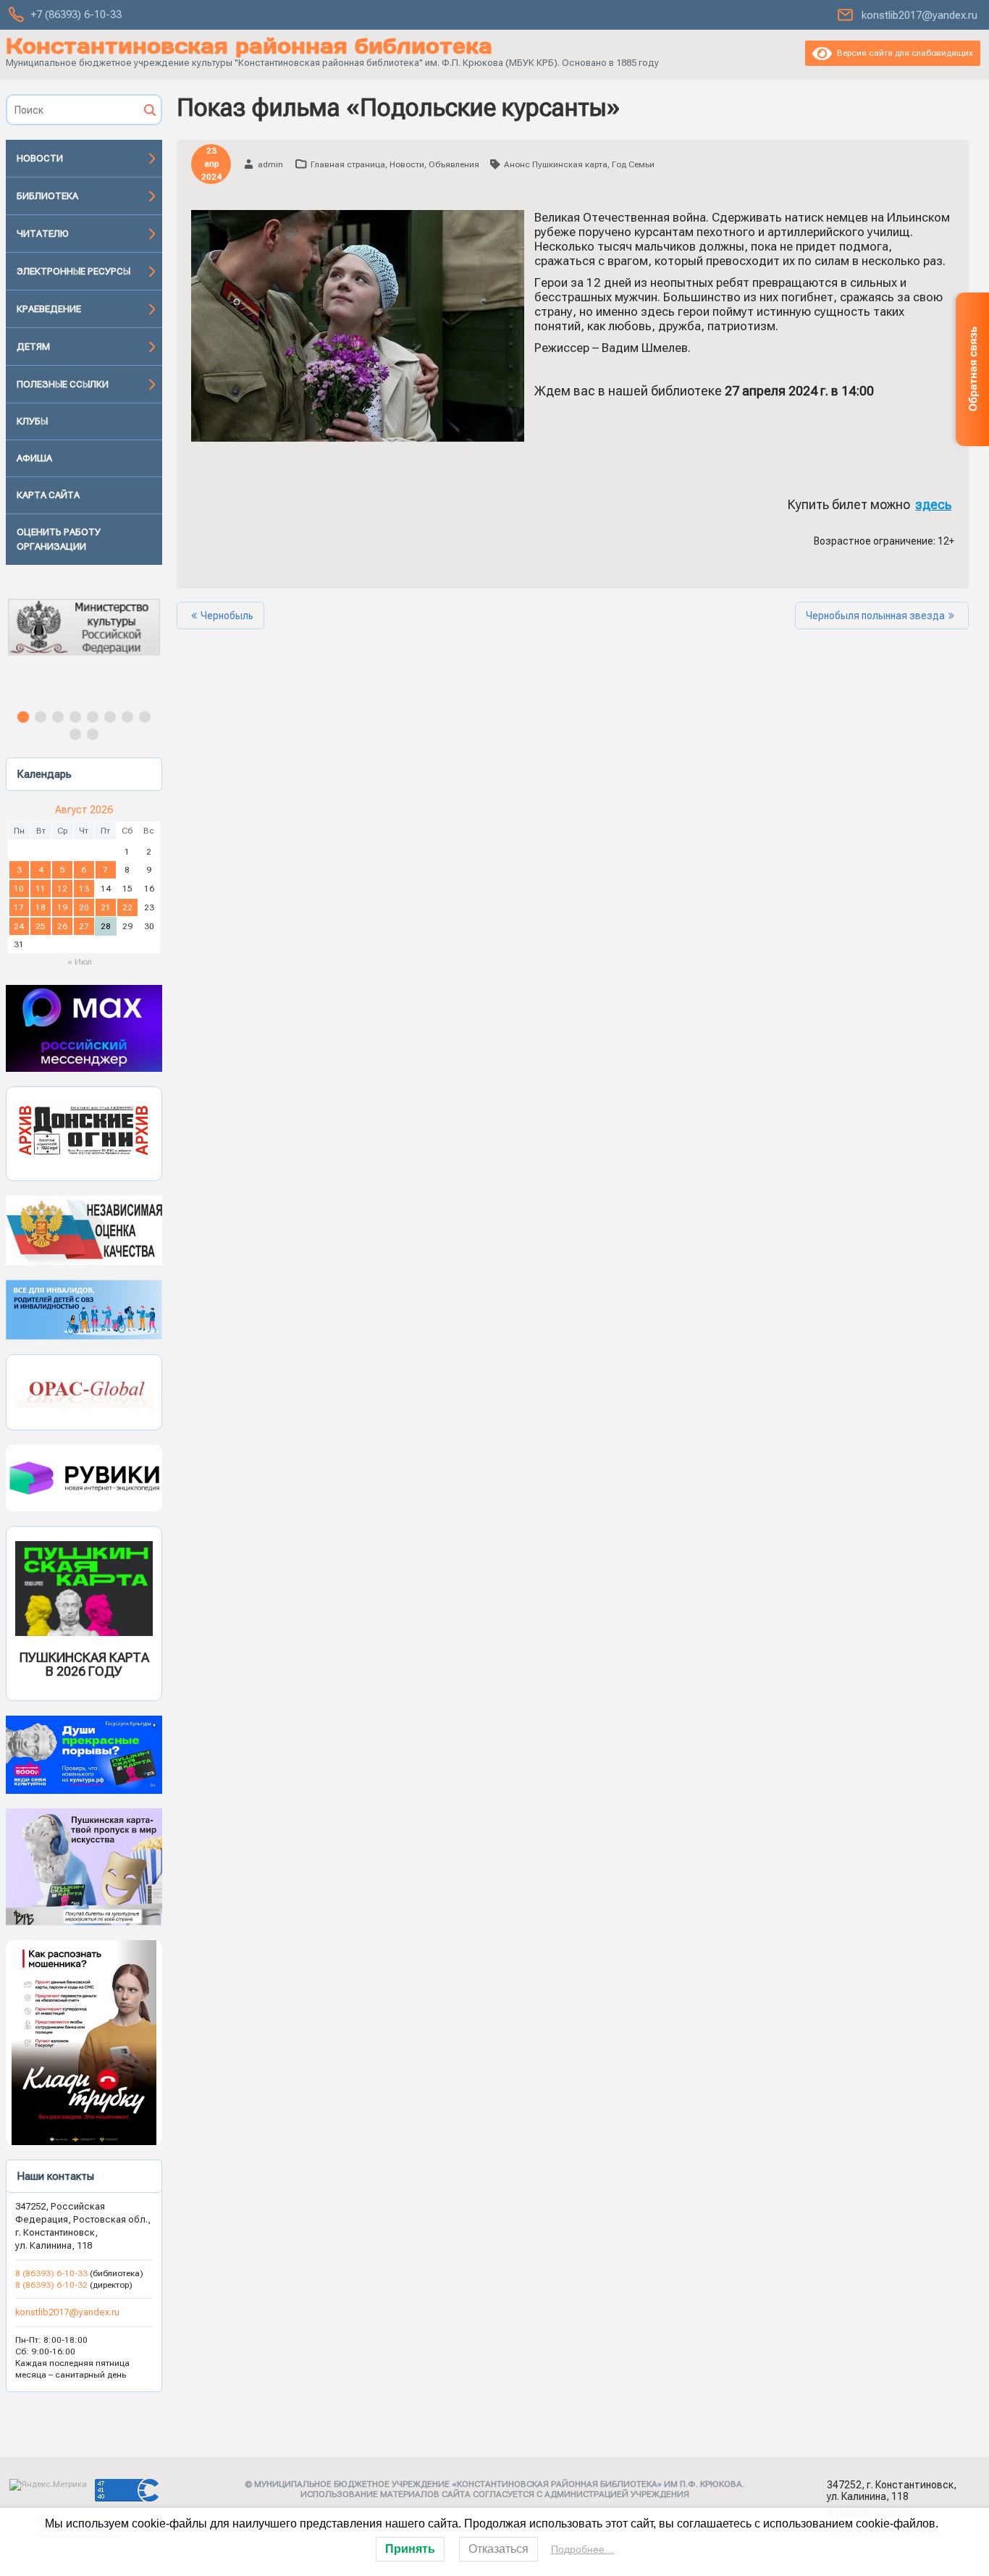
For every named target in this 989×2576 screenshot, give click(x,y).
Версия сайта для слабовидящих (902, 53)
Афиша (34, 458)
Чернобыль (227, 616)
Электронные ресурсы (73, 271)
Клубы (32, 421)
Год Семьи (633, 164)
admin (270, 164)
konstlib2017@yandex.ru (919, 15)
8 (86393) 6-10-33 (52, 2273)
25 (41, 926)
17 (19, 907)
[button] (84, 640)
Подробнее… (583, 2549)
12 (62, 889)
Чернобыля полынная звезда (875, 616)
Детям (33, 347)
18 (41, 907)
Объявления (454, 164)
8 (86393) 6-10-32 (51, 2285)
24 (19, 926)
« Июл (80, 962)
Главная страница (348, 164)
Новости (40, 158)
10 (19, 889)
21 (106, 907)
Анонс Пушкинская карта (556, 164)
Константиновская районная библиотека (249, 46)
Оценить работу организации (59, 539)
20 (84, 907)
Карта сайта (48, 495)
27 (84, 926)
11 (41, 889)
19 (62, 907)
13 (84, 889)
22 (127, 907)
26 (62, 926)
